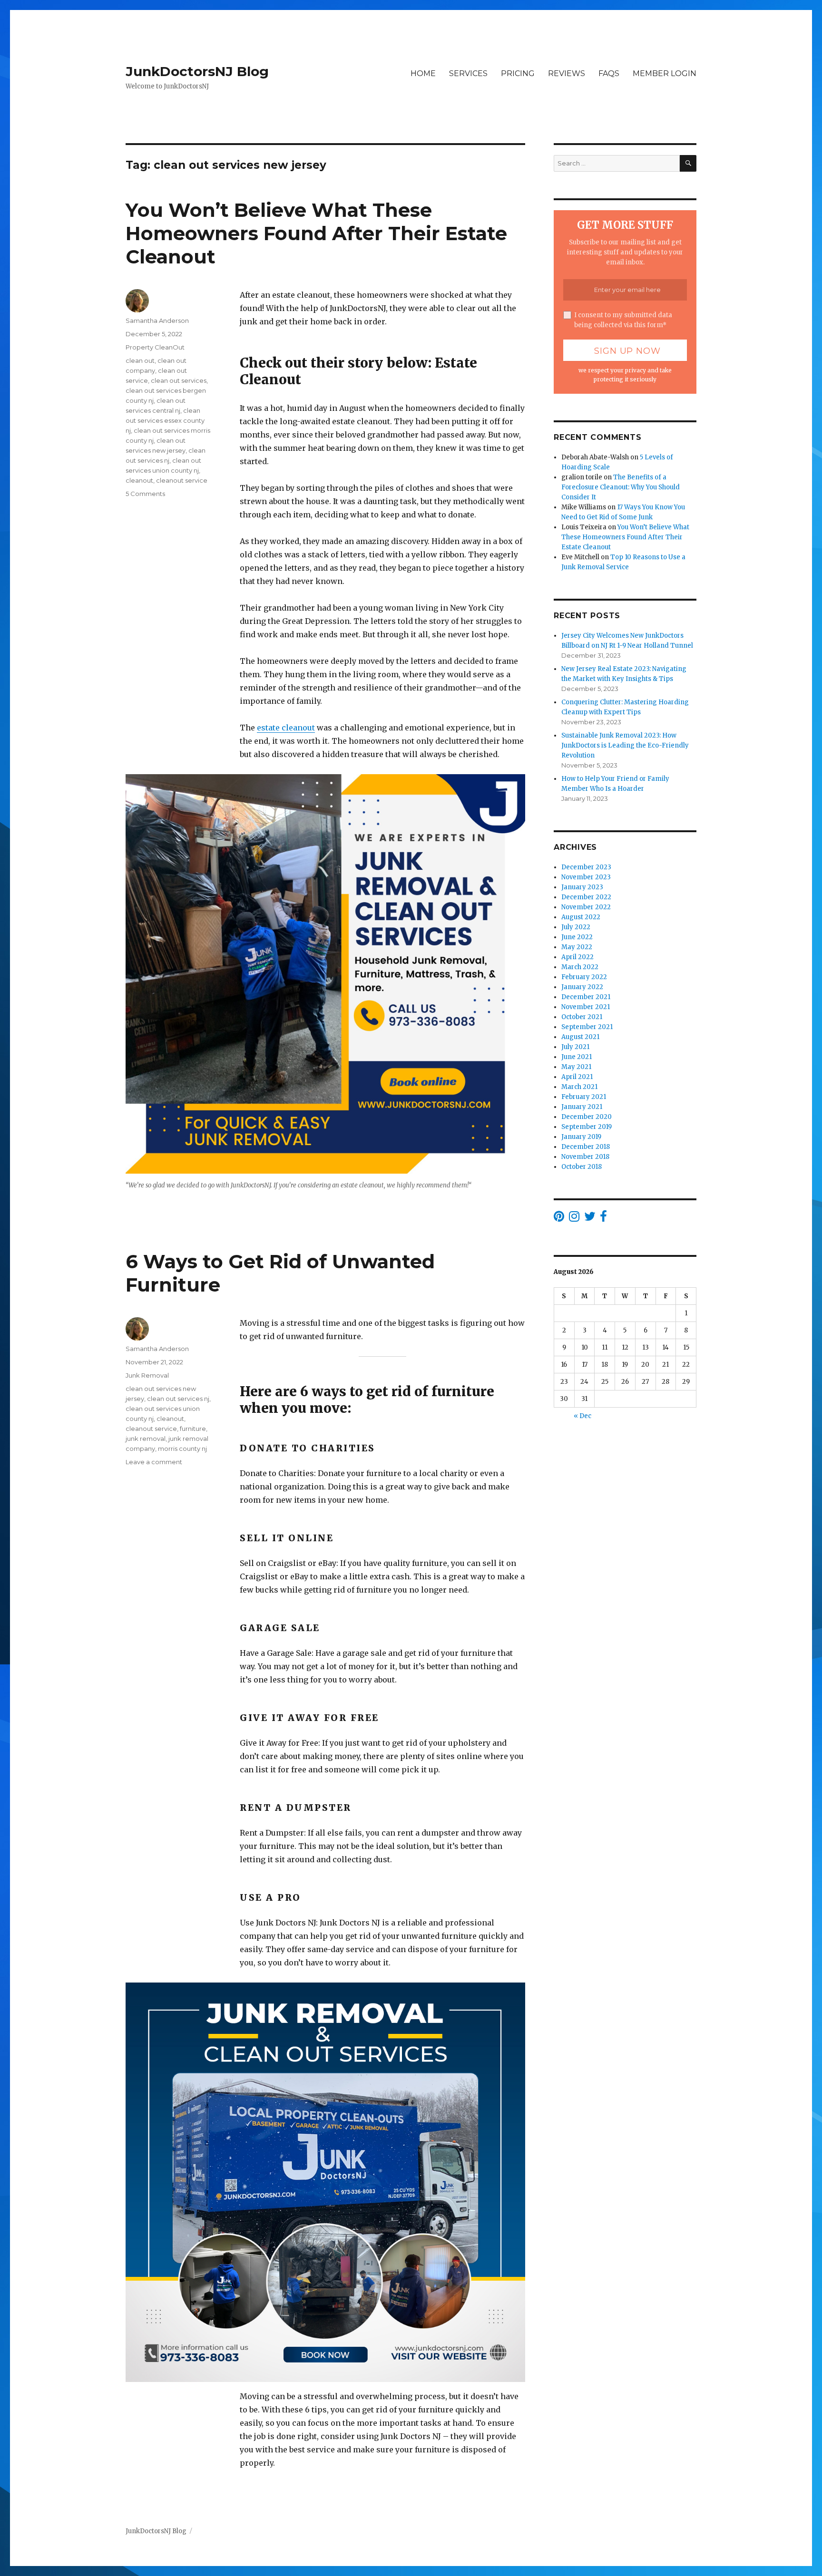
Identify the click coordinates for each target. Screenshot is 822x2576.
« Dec (582, 1416)
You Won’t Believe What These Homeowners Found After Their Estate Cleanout (316, 233)
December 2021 (586, 997)
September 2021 (587, 1027)
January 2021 (582, 1107)
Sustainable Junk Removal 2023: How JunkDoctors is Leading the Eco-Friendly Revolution (625, 745)
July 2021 (575, 1047)
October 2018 (582, 1167)
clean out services (179, 380)
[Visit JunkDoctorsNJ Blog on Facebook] (603, 1219)
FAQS (609, 73)
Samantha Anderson (157, 321)
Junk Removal (147, 1375)
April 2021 (577, 1077)
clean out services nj (178, 1399)
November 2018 (585, 1157)
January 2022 (582, 987)
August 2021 (580, 1037)
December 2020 (587, 1117)
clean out (140, 360)
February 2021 (584, 1097)
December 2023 (586, 867)
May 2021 (576, 1067)
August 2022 (581, 917)
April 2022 (577, 957)
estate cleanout (286, 728)
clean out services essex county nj (165, 420)
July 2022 (576, 927)
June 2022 (577, 937)
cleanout (139, 480)
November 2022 (586, 907)
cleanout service (182, 480)
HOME (423, 73)
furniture (193, 1429)
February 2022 (584, 977)
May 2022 (577, 947)
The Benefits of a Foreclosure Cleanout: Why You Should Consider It (621, 487)
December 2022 (586, 897)
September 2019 (587, 1127)
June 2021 (577, 1057)
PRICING (518, 73)
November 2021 (586, 1007)
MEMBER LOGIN (665, 73)
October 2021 (582, 1017)
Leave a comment (154, 1462)
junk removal (146, 1439)
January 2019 (581, 1137)
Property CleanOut (155, 347)
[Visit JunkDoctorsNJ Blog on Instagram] (574, 1219)
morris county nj (182, 1448)
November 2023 (586, 877)
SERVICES (468, 73)
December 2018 (586, 1147)
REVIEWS (567, 73)
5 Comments (145, 494)
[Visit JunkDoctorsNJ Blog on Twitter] (590, 1219)
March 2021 (579, 1087)
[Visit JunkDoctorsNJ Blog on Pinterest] (559, 1219)
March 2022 (580, 967)
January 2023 (582, 887)
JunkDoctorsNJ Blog (197, 71)
